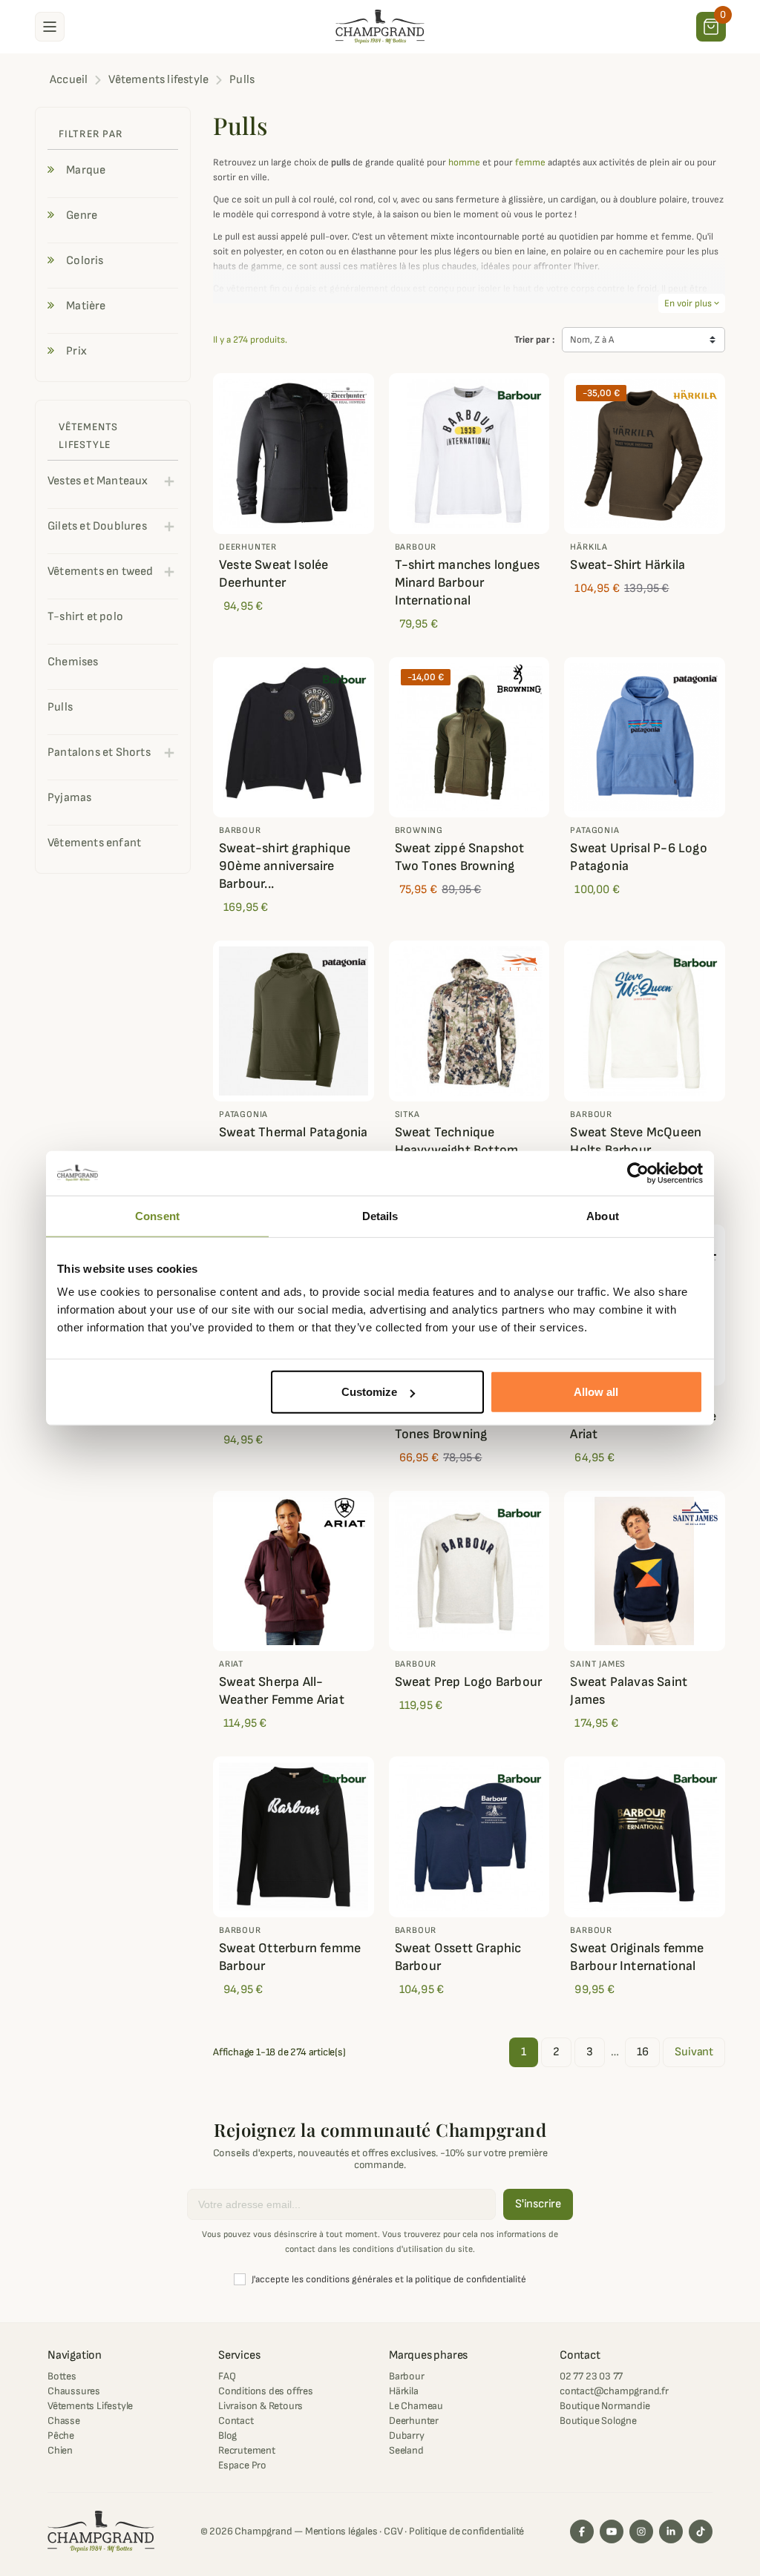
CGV (393, 2531)
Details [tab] (380, 1215)
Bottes (62, 2376)
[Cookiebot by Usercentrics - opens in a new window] (638, 1173)
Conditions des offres (266, 2391)
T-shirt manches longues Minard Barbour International (468, 583)
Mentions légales (341, 2531)
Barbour (407, 2376)
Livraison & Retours (261, 2406)
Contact (236, 2421)
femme (530, 162)
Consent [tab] (157, 1215)
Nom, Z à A (592, 340)
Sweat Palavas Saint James (629, 1691)
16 (643, 2052)
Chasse (64, 2421)
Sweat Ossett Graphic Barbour (458, 1957)
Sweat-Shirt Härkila (628, 565)
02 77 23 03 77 (591, 2376)
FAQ (227, 2376)
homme (464, 162)
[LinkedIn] (671, 2531)
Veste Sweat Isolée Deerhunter (274, 574)
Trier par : (534, 340)
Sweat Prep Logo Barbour (469, 1682)
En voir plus (692, 303)
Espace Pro (242, 2465)
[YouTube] (612, 2531)
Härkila (404, 2391)
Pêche (61, 2435)
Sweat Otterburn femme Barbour (290, 1957)
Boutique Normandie (605, 2406)
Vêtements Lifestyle (90, 2406)
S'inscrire (538, 2204)
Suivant (694, 2052)
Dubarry (407, 2435)
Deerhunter (414, 2421)
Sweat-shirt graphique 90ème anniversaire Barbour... (285, 866)
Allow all (596, 1392)
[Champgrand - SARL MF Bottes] (380, 26)
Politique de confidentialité (466, 2531)
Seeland (406, 2450)
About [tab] (603, 1215)
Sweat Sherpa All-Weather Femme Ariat (282, 1691)
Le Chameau (416, 2406)
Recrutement (247, 2450)
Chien (60, 2450)
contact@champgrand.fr (614, 2391)
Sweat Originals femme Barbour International (637, 1957)
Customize (369, 1392)
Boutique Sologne (598, 2421)
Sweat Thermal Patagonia (294, 1132)
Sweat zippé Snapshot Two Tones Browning (460, 857)
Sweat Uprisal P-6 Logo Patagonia (638, 857)
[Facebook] (582, 2531)
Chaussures (74, 2391)
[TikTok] (701, 2531)
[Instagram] (641, 2531)
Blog (227, 2435)
